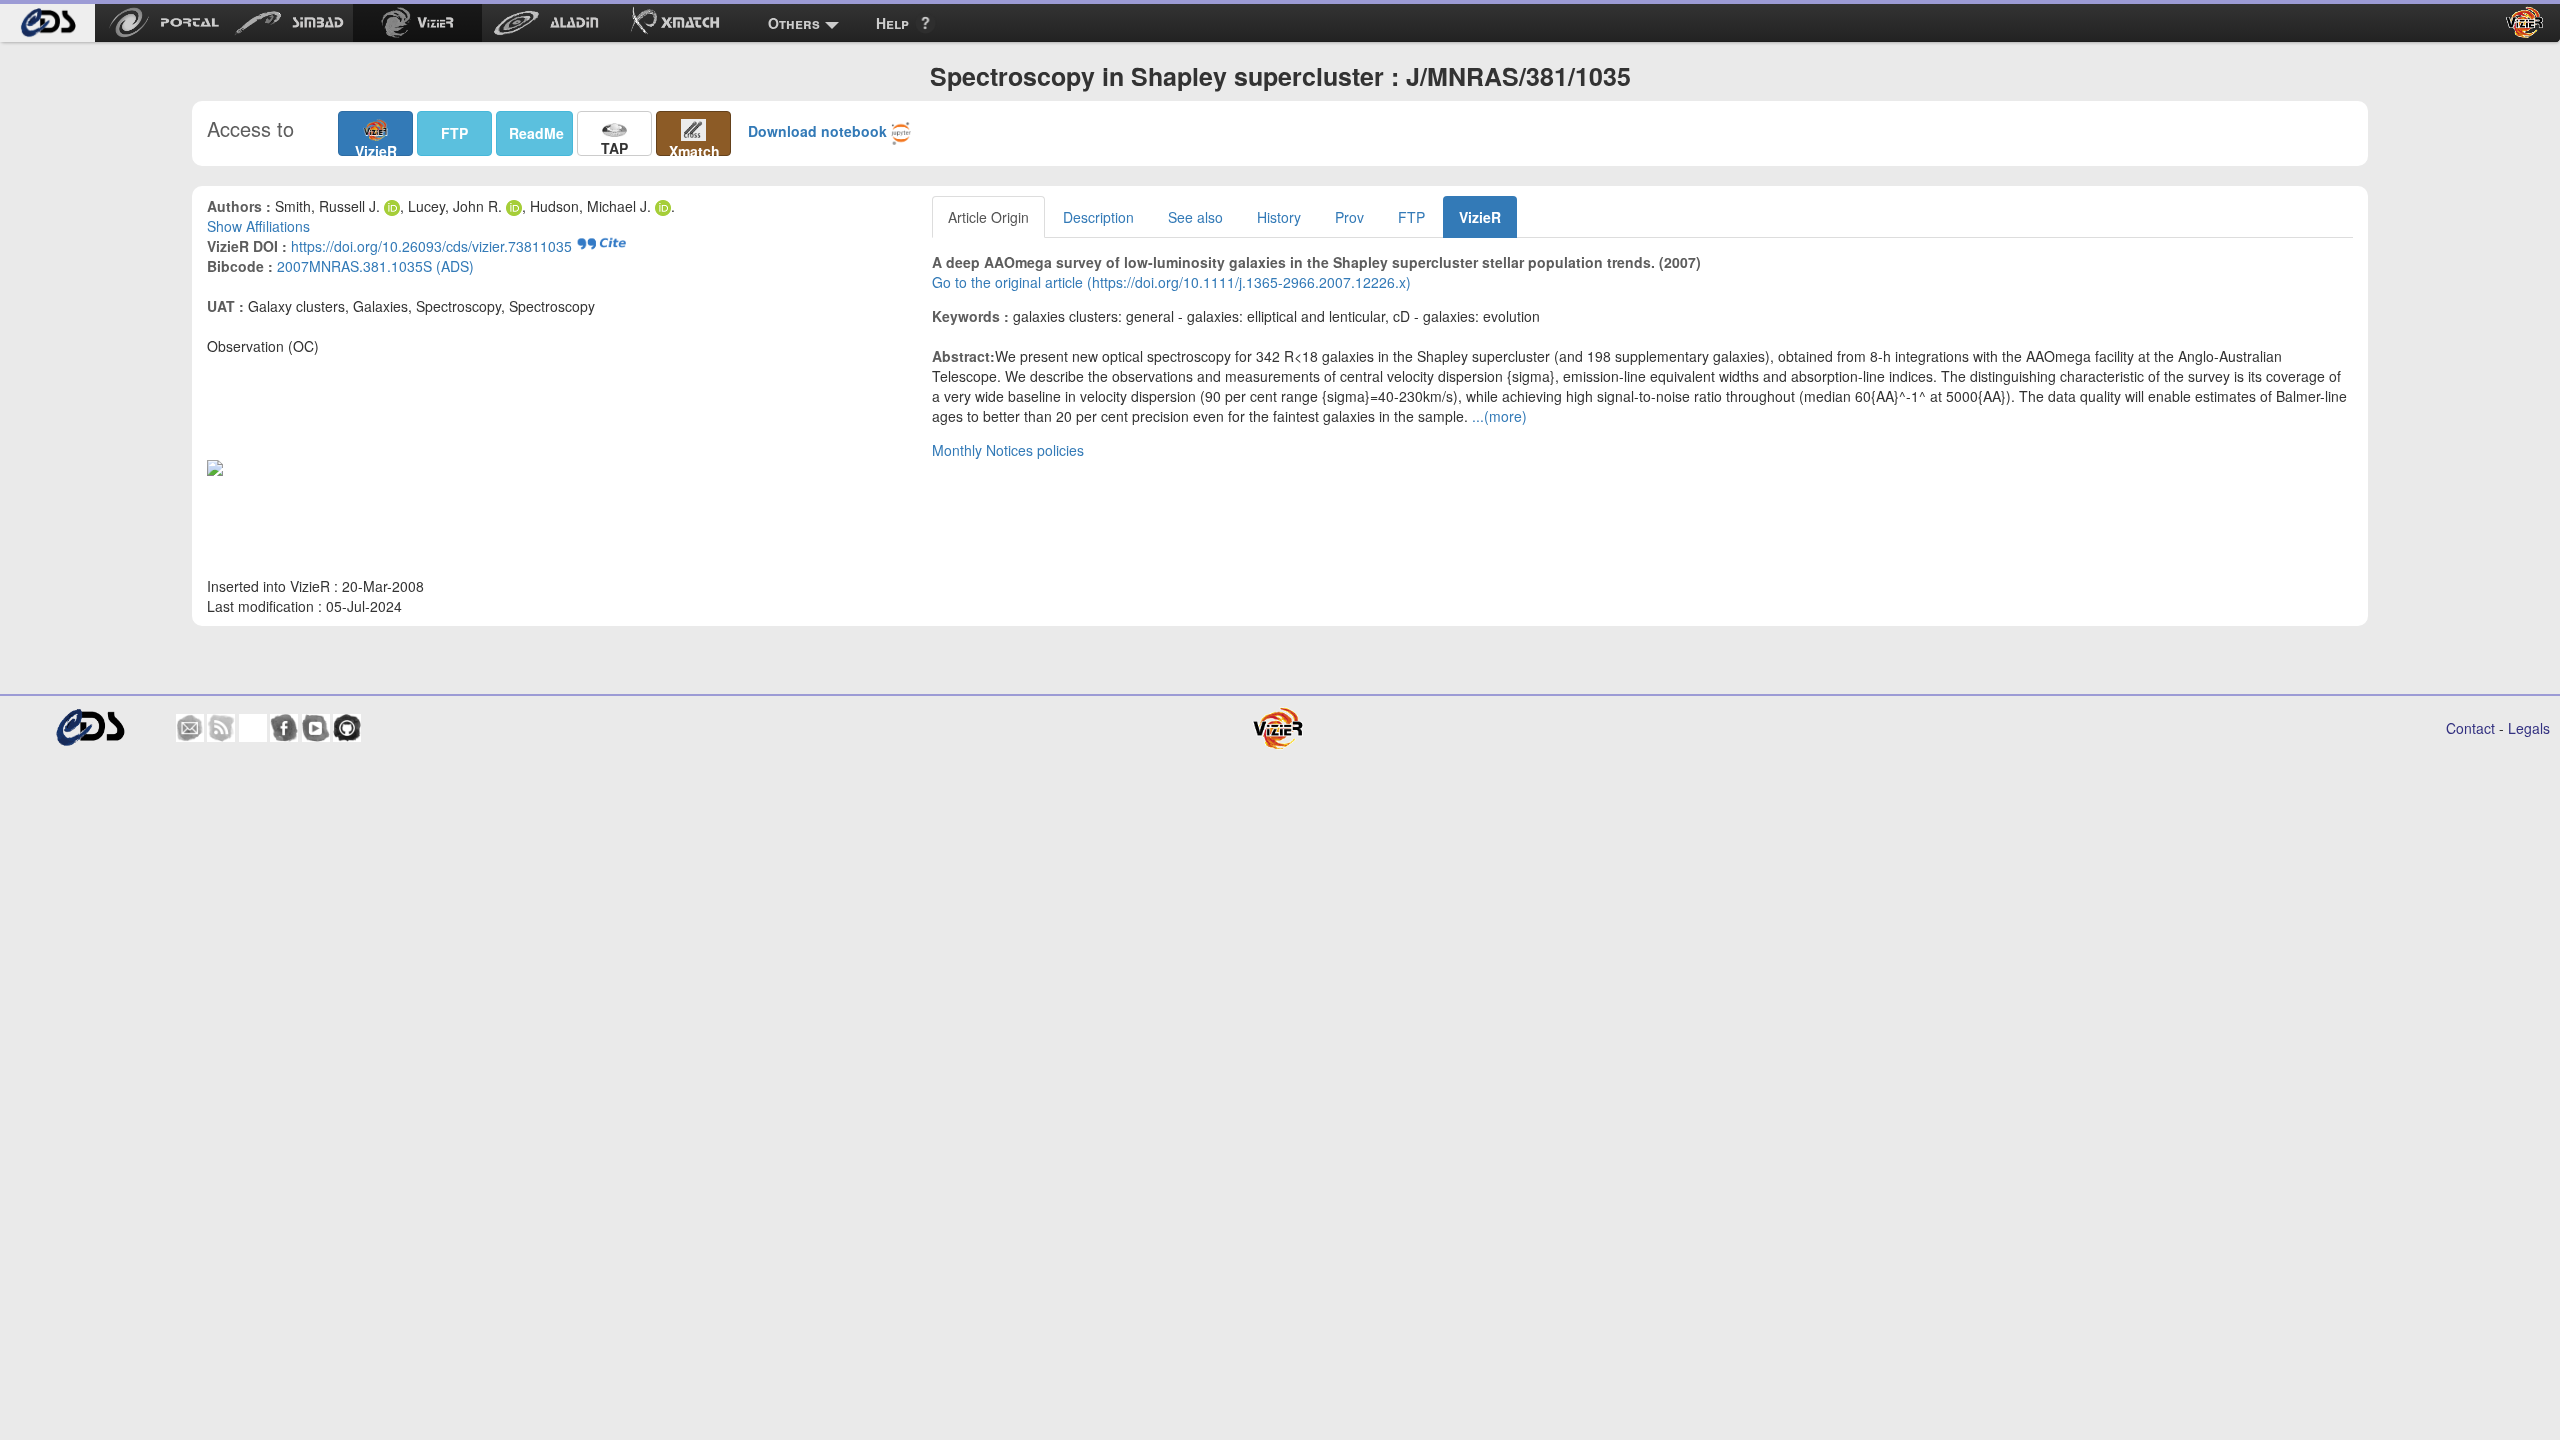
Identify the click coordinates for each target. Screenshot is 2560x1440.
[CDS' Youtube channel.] (316, 728)
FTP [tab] (1411, 217)
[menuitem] (47, 23)
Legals (2529, 728)
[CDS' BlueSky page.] (253, 728)
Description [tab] (1098, 217)
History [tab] (1279, 217)
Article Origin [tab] (988, 217)
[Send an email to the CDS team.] (190, 728)
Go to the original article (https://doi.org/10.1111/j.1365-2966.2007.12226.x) (1171, 282)
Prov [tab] (1349, 217)
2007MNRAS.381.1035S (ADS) (375, 266)
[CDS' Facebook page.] (284, 728)
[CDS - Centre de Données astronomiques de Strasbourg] (89, 727)
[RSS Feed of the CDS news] (221, 728)
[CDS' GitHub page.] (347, 728)
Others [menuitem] (794, 23)
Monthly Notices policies (1008, 450)
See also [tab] (1195, 217)
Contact (2470, 728)
